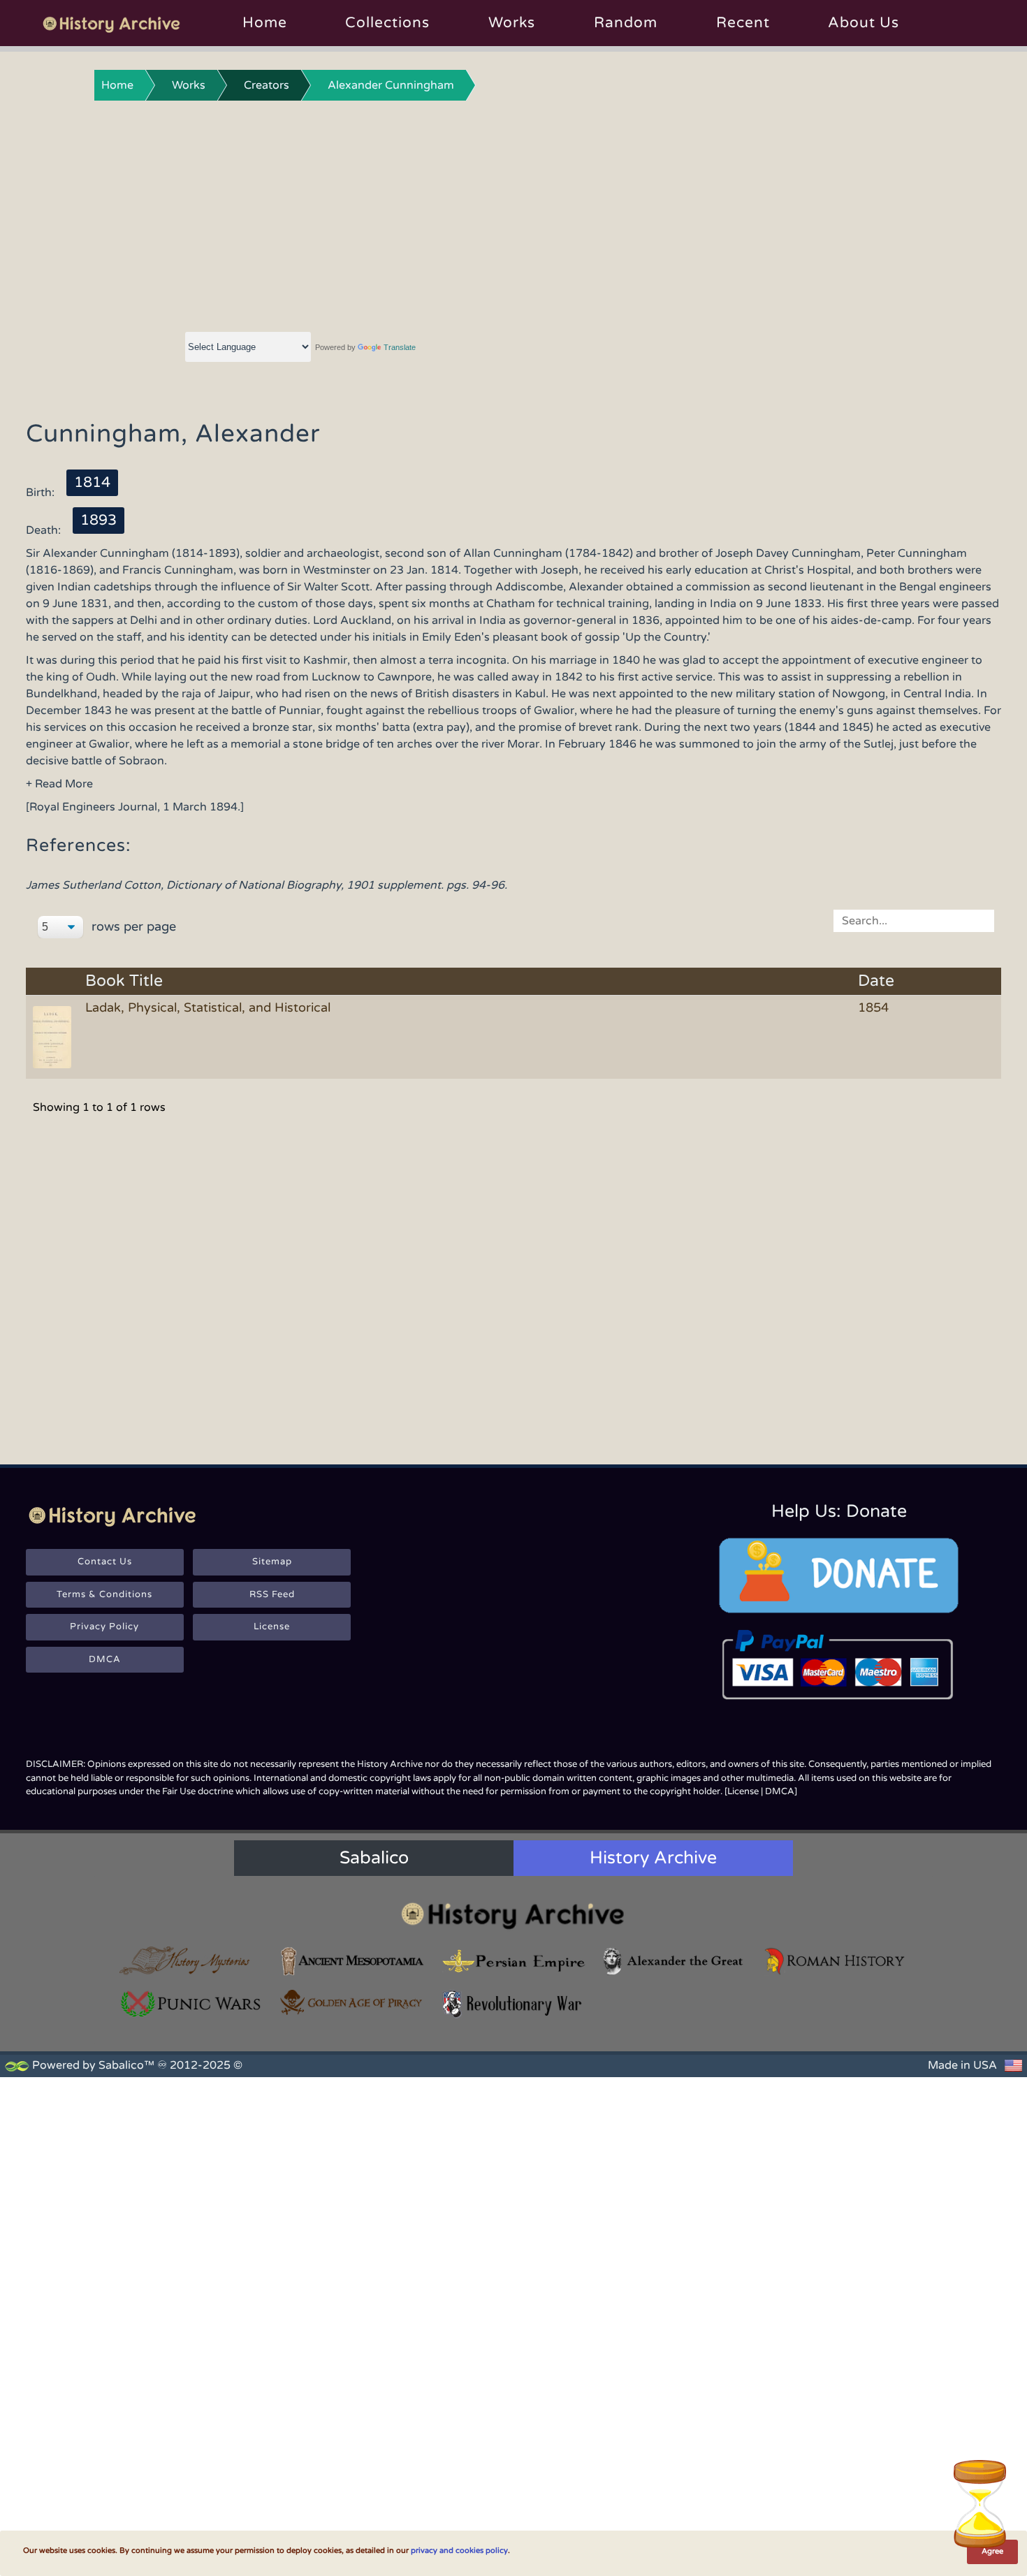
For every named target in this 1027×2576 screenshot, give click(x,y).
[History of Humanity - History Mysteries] (191, 1961)
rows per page (132, 926)
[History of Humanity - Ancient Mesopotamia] (352, 1961)
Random (626, 23)
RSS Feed (272, 1594)
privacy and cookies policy (459, 2550)
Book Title (124, 981)
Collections (387, 23)
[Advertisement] (513, 213)
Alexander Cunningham (391, 85)
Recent (743, 23)
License (272, 1627)
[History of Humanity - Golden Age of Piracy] (352, 2002)
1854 (873, 1007)
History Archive (653, 1858)
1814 (92, 482)
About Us (864, 23)
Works (512, 23)
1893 (99, 520)
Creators (267, 85)
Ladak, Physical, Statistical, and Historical (208, 1007)
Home (265, 23)
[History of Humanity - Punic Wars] (191, 2004)
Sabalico (374, 1858)
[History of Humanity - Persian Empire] (513, 1961)
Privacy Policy (104, 1627)
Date (876, 981)
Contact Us (105, 1562)
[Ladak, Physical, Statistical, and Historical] (54, 1036)
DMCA (105, 1659)
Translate (400, 347)
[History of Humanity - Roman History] (836, 1961)
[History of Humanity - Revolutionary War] (513, 2004)
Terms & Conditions (104, 1594)
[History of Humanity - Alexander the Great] (674, 1961)
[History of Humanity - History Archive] (513, 1915)
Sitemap (272, 1562)
